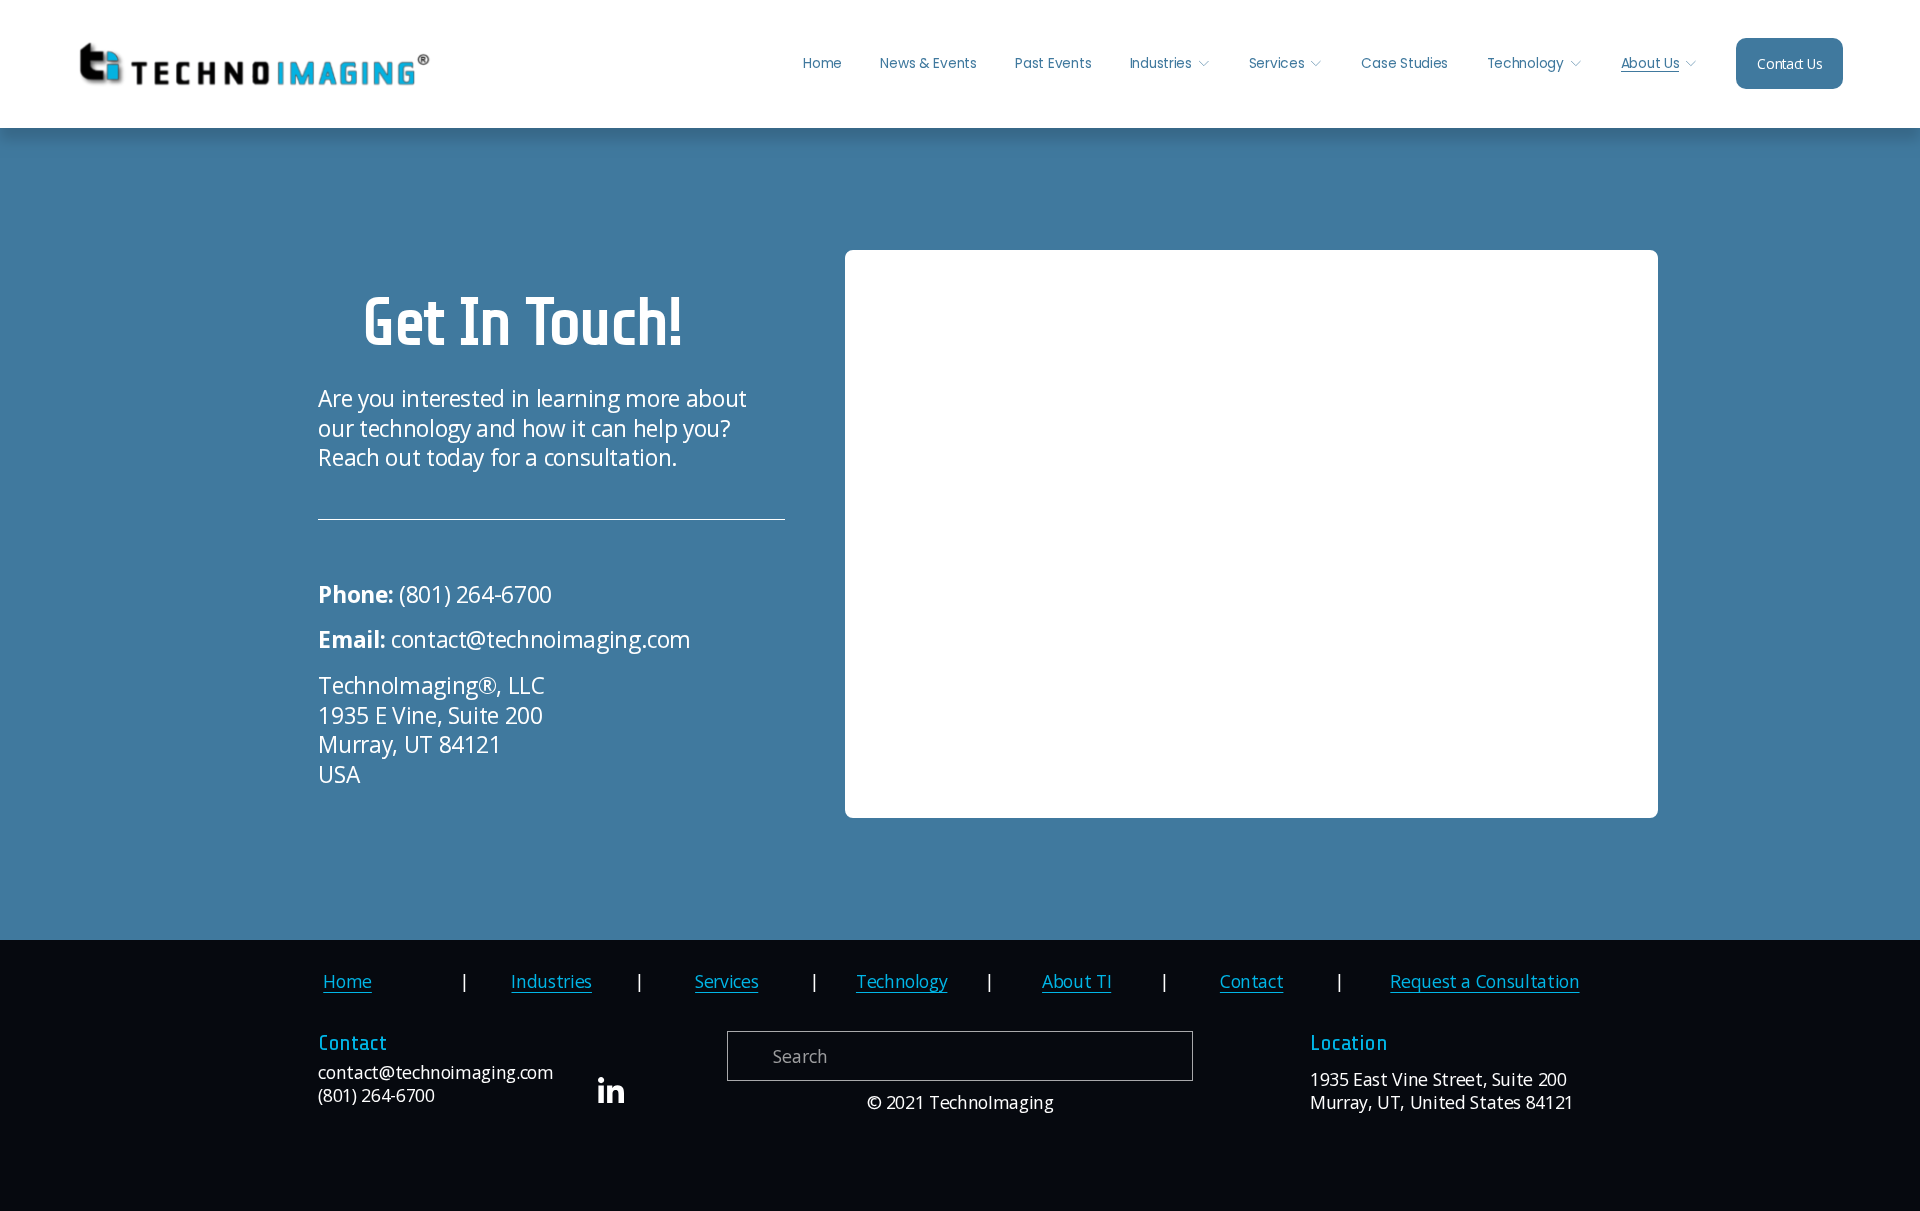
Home (822, 63)
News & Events (928, 63)
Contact (1252, 981)
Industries (551, 981)
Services (726, 981)
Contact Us (1789, 63)
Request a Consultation (1484, 981)
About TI (1076, 981)
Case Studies (1404, 63)
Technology (901, 981)
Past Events (1053, 63)
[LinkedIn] (610, 1091)
